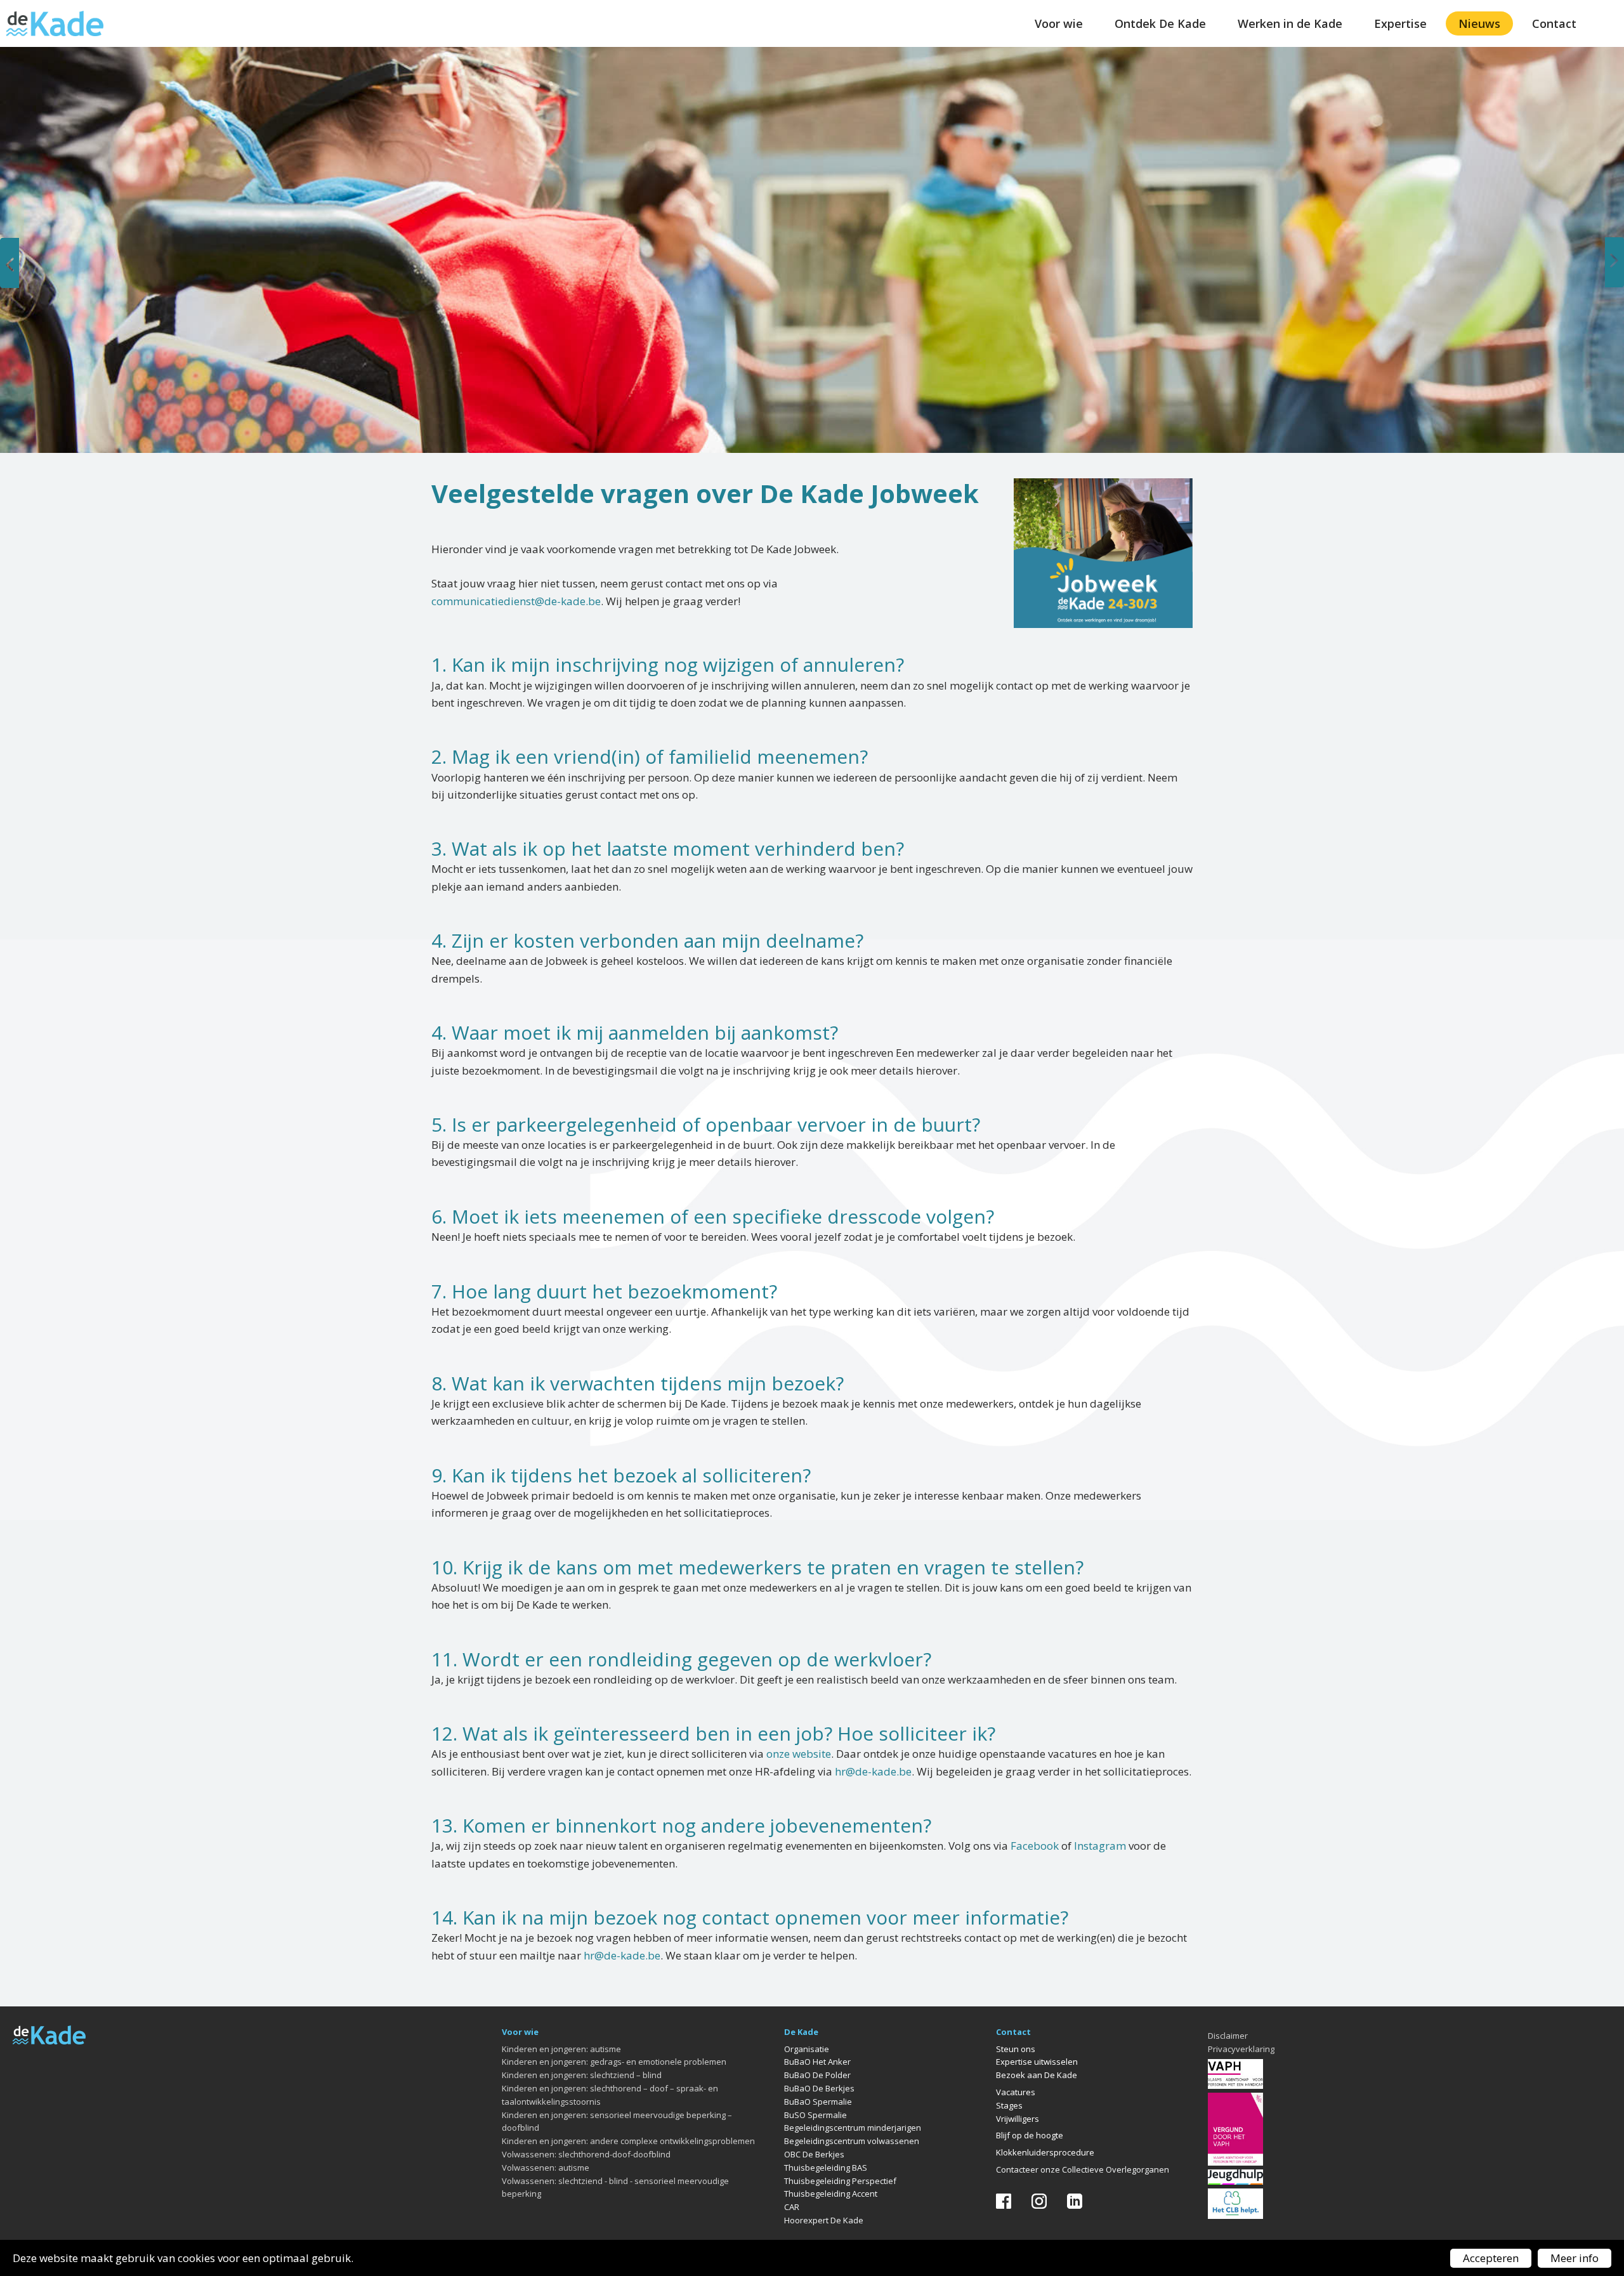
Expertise (1400, 23)
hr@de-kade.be (873, 1771)
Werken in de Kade (1290, 23)
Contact (1554, 23)
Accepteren (1491, 2258)
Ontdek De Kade (1160, 23)
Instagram (1100, 1846)
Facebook (1035, 1846)
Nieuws (1479, 23)
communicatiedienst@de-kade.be (516, 601)
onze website (799, 1754)
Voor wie (1059, 23)
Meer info (1575, 2258)
